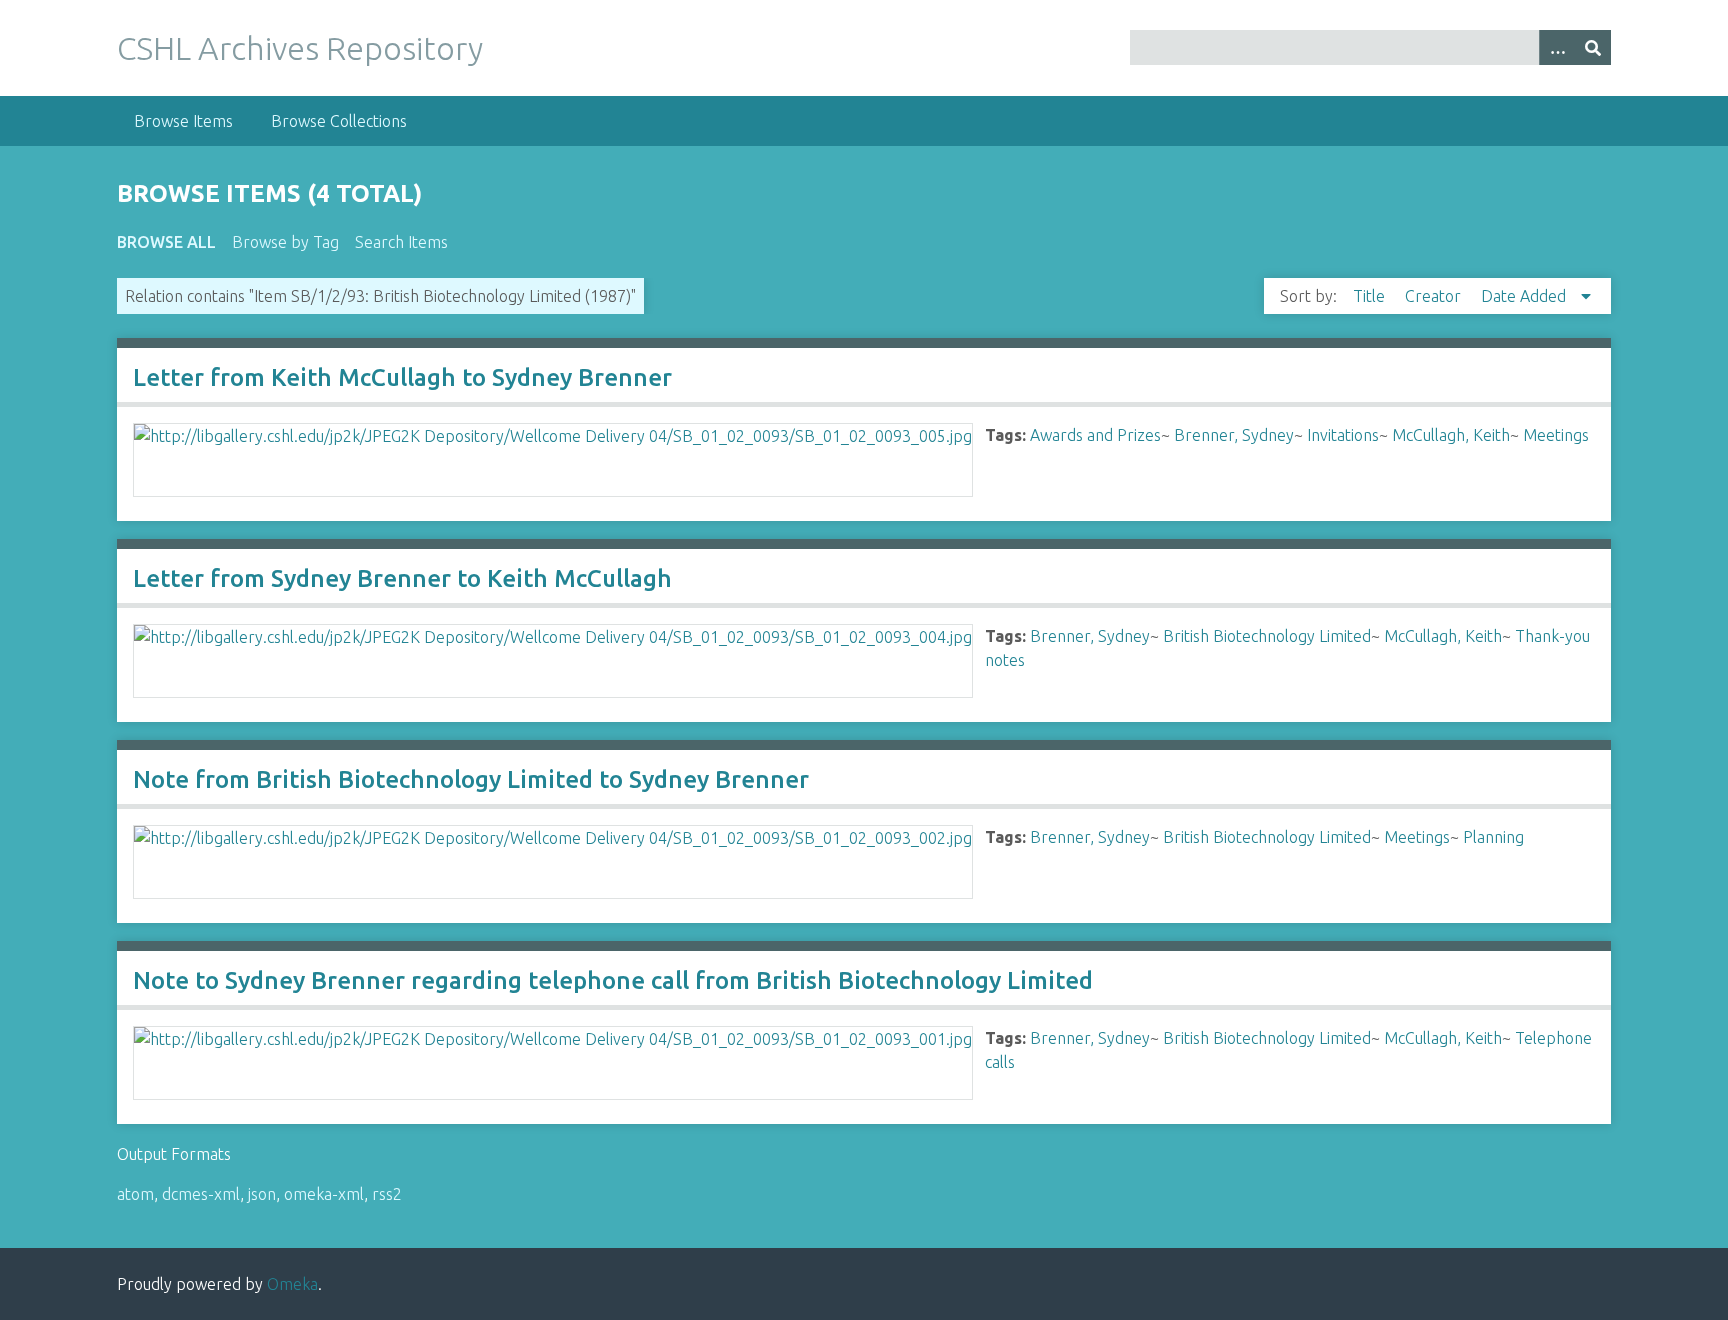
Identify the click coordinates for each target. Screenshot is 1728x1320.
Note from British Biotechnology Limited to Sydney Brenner (471, 779)
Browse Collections (339, 121)
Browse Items (183, 121)
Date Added (1525, 296)
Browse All (166, 242)
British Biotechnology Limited (1267, 636)
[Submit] (1593, 47)
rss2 (387, 1194)
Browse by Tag (285, 242)
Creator (1435, 296)
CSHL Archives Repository (300, 48)
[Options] (1557, 47)
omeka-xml (324, 1194)
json (262, 1194)
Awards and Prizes (1095, 435)
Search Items (401, 242)
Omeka (292, 1284)
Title (1371, 296)
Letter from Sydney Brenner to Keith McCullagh (402, 578)
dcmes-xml (201, 1194)
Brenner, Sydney (1234, 435)
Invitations (1343, 435)
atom (135, 1194)
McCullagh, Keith (1451, 435)
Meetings (1556, 435)
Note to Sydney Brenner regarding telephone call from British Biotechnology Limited (613, 980)
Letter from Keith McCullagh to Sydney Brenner (402, 377)
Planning (1493, 837)
